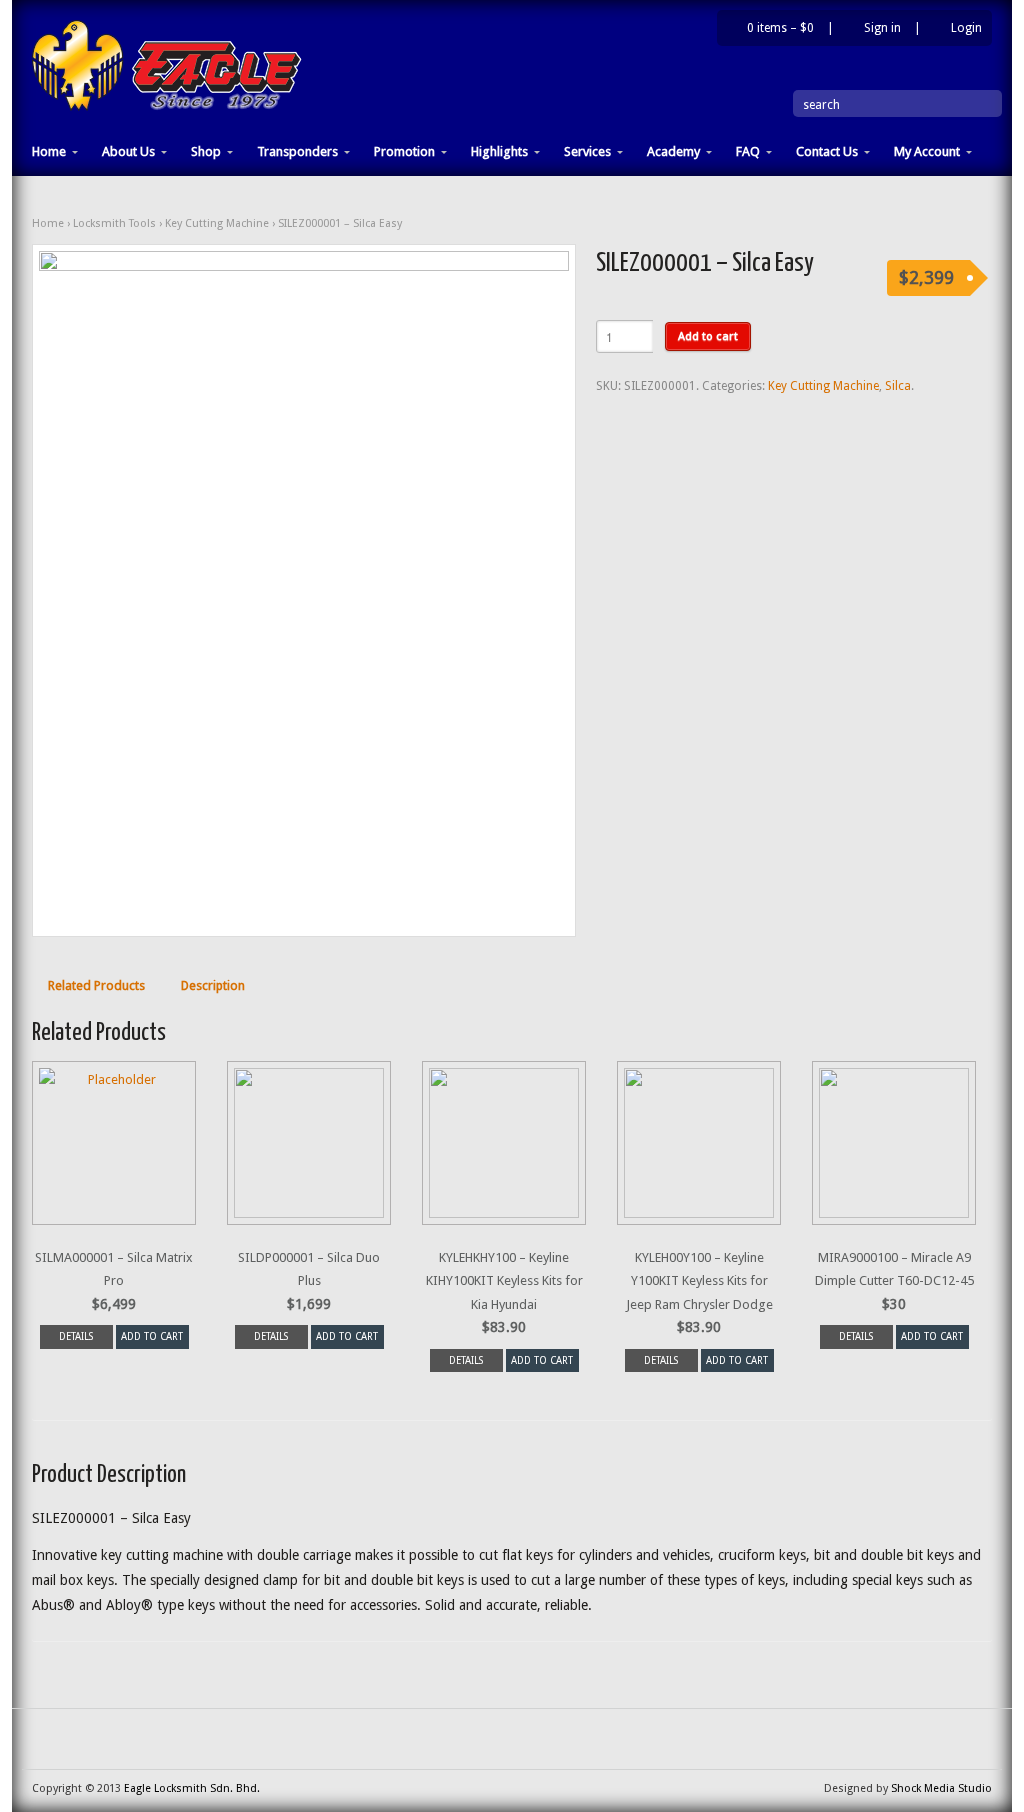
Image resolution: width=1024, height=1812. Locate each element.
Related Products (96, 985)
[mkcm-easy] (304, 591)
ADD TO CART (152, 1336)
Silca (898, 386)
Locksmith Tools (114, 223)
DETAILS (76, 1336)
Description (213, 985)
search (821, 105)
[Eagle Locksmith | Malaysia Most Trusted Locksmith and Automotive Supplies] (167, 107)
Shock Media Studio (941, 1788)
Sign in (882, 28)
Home (48, 223)
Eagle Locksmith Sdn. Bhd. (192, 1788)
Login (966, 28)
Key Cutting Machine (217, 223)
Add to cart (708, 336)
